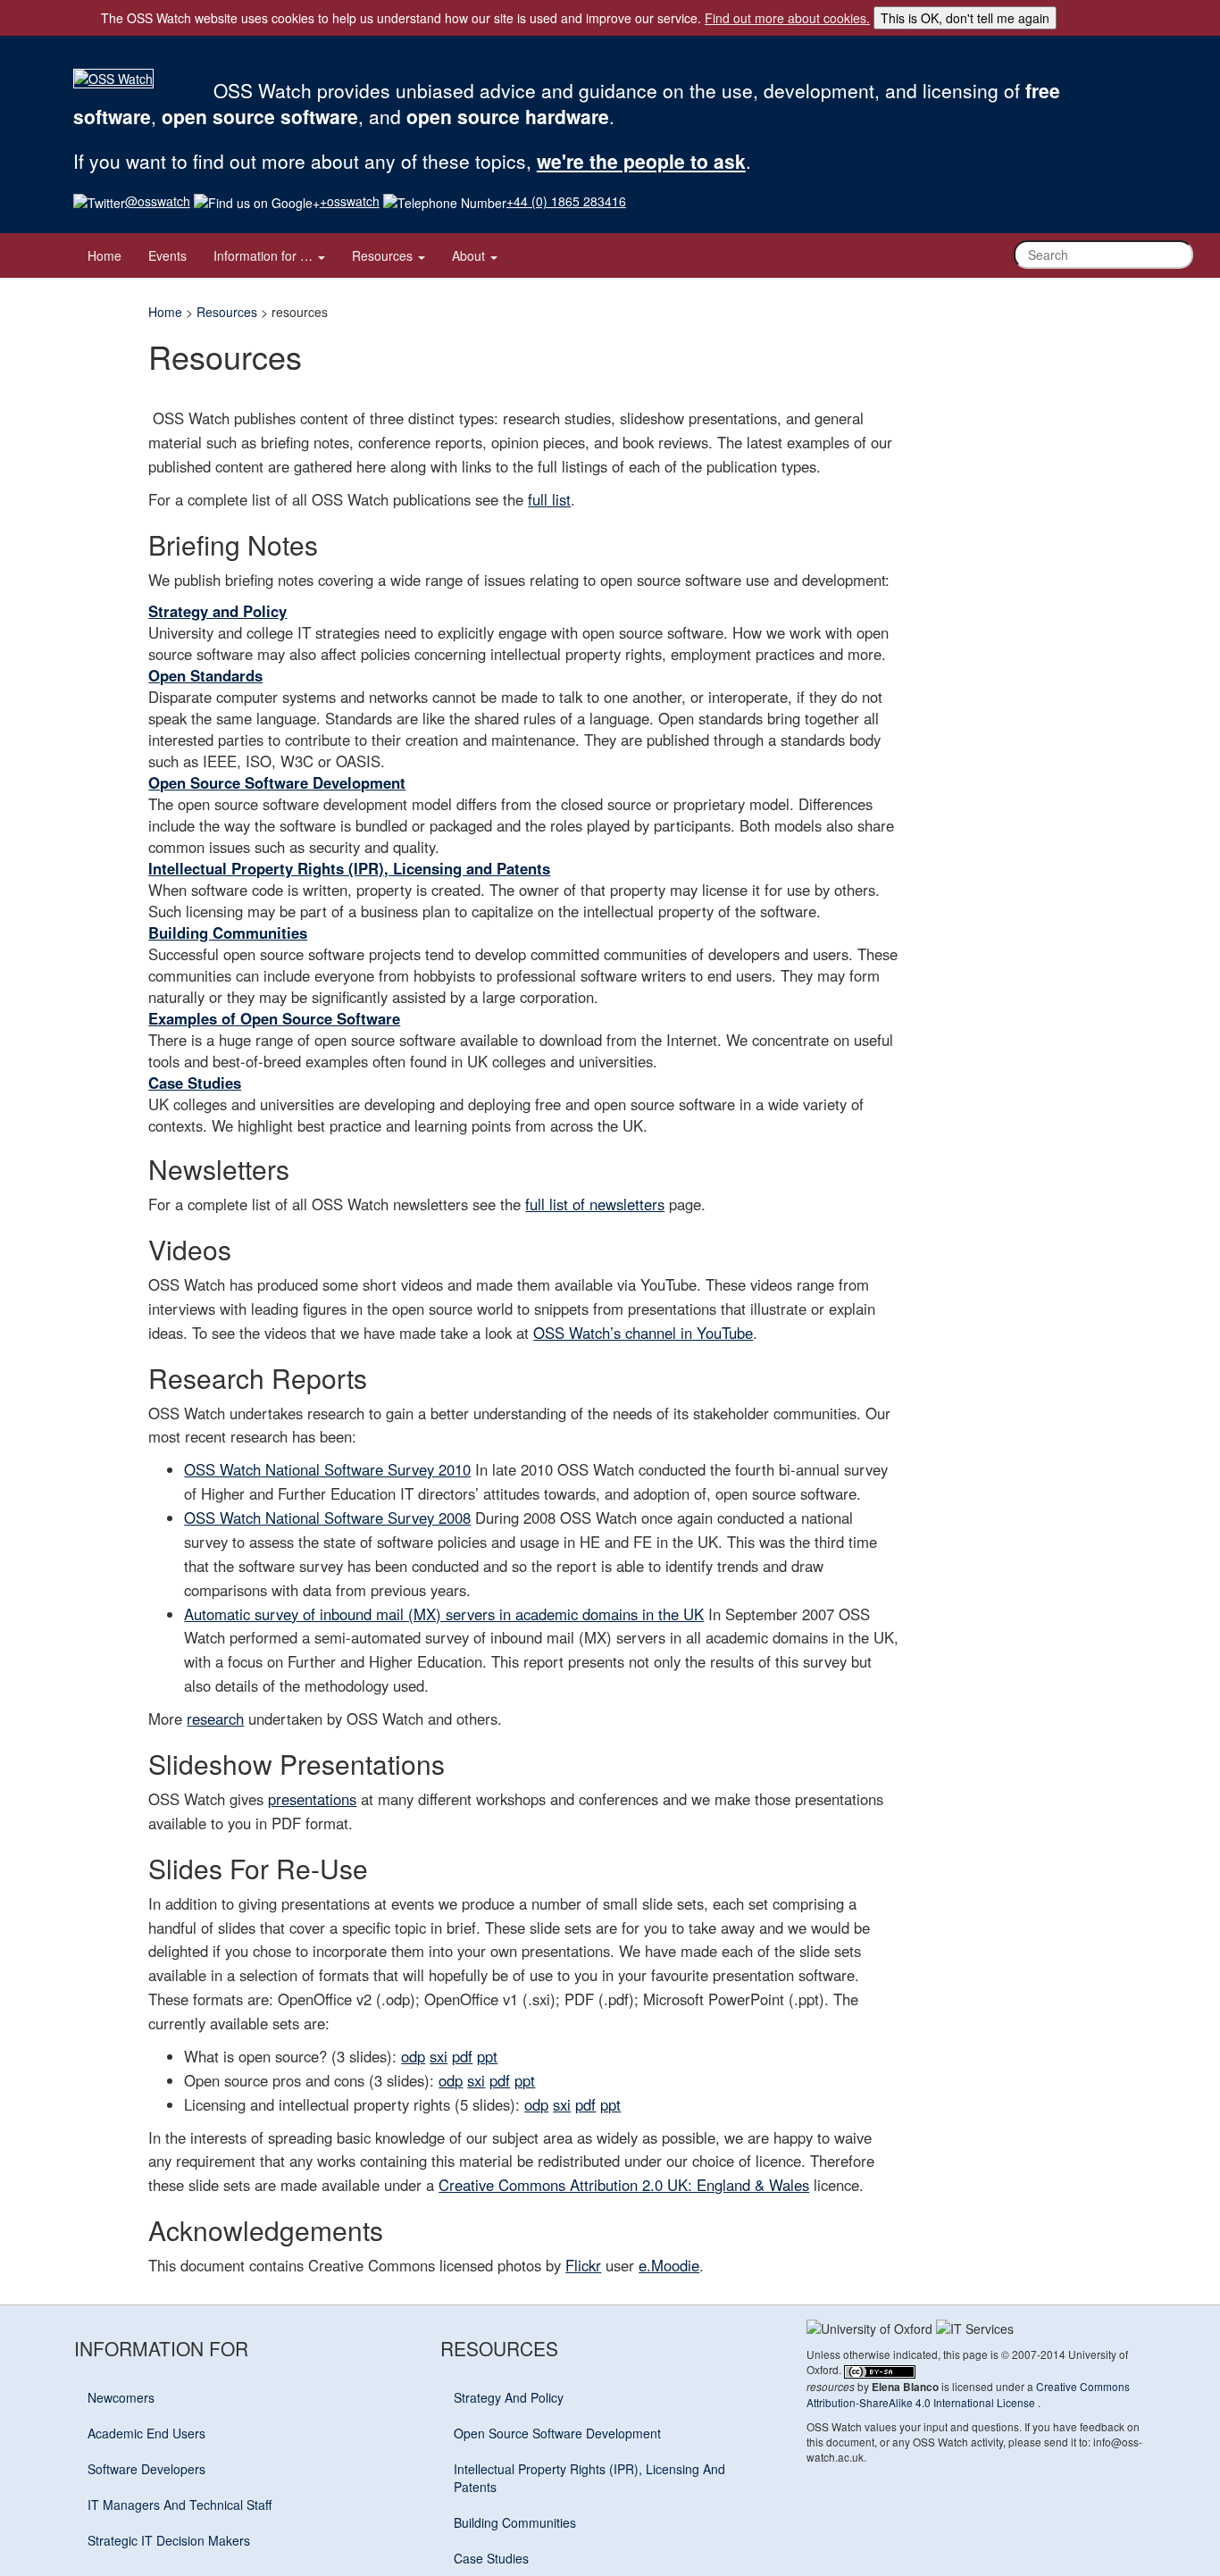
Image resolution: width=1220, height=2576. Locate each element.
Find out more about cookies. (787, 18)
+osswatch (350, 201)
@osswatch (158, 201)
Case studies (491, 2558)
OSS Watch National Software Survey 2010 (327, 1469)
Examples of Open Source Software (274, 1018)
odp (413, 2056)
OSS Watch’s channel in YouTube (643, 1333)
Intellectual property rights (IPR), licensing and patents (589, 2478)
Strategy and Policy (217, 611)
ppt (487, 2056)
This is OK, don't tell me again (965, 18)
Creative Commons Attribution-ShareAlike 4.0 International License (968, 2394)
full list (549, 499)
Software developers (146, 2469)
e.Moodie (669, 2265)
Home (104, 255)
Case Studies (195, 1083)
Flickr (583, 2265)
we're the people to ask (641, 161)
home (165, 312)
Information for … (265, 255)
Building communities (515, 2522)
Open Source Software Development (277, 782)
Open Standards (205, 675)
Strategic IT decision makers (169, 2540)
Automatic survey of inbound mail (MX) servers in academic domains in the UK (444, 1614)
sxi (439, 2056)
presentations (312, 1799)
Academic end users (146, 2433)
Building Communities (228, 933)
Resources (384, 255)
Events (167, 255)
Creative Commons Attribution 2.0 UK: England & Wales (624, 2185)
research (215, 1719)
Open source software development (557, 2433)
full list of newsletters (595, 1204)
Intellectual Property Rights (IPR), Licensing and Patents (349, 868)
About (470, 255)
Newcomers (121, 2397)
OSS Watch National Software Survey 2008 (327, 1518)
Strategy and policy (509, 2397)
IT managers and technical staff (180, 2505)
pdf (462, 2056)
